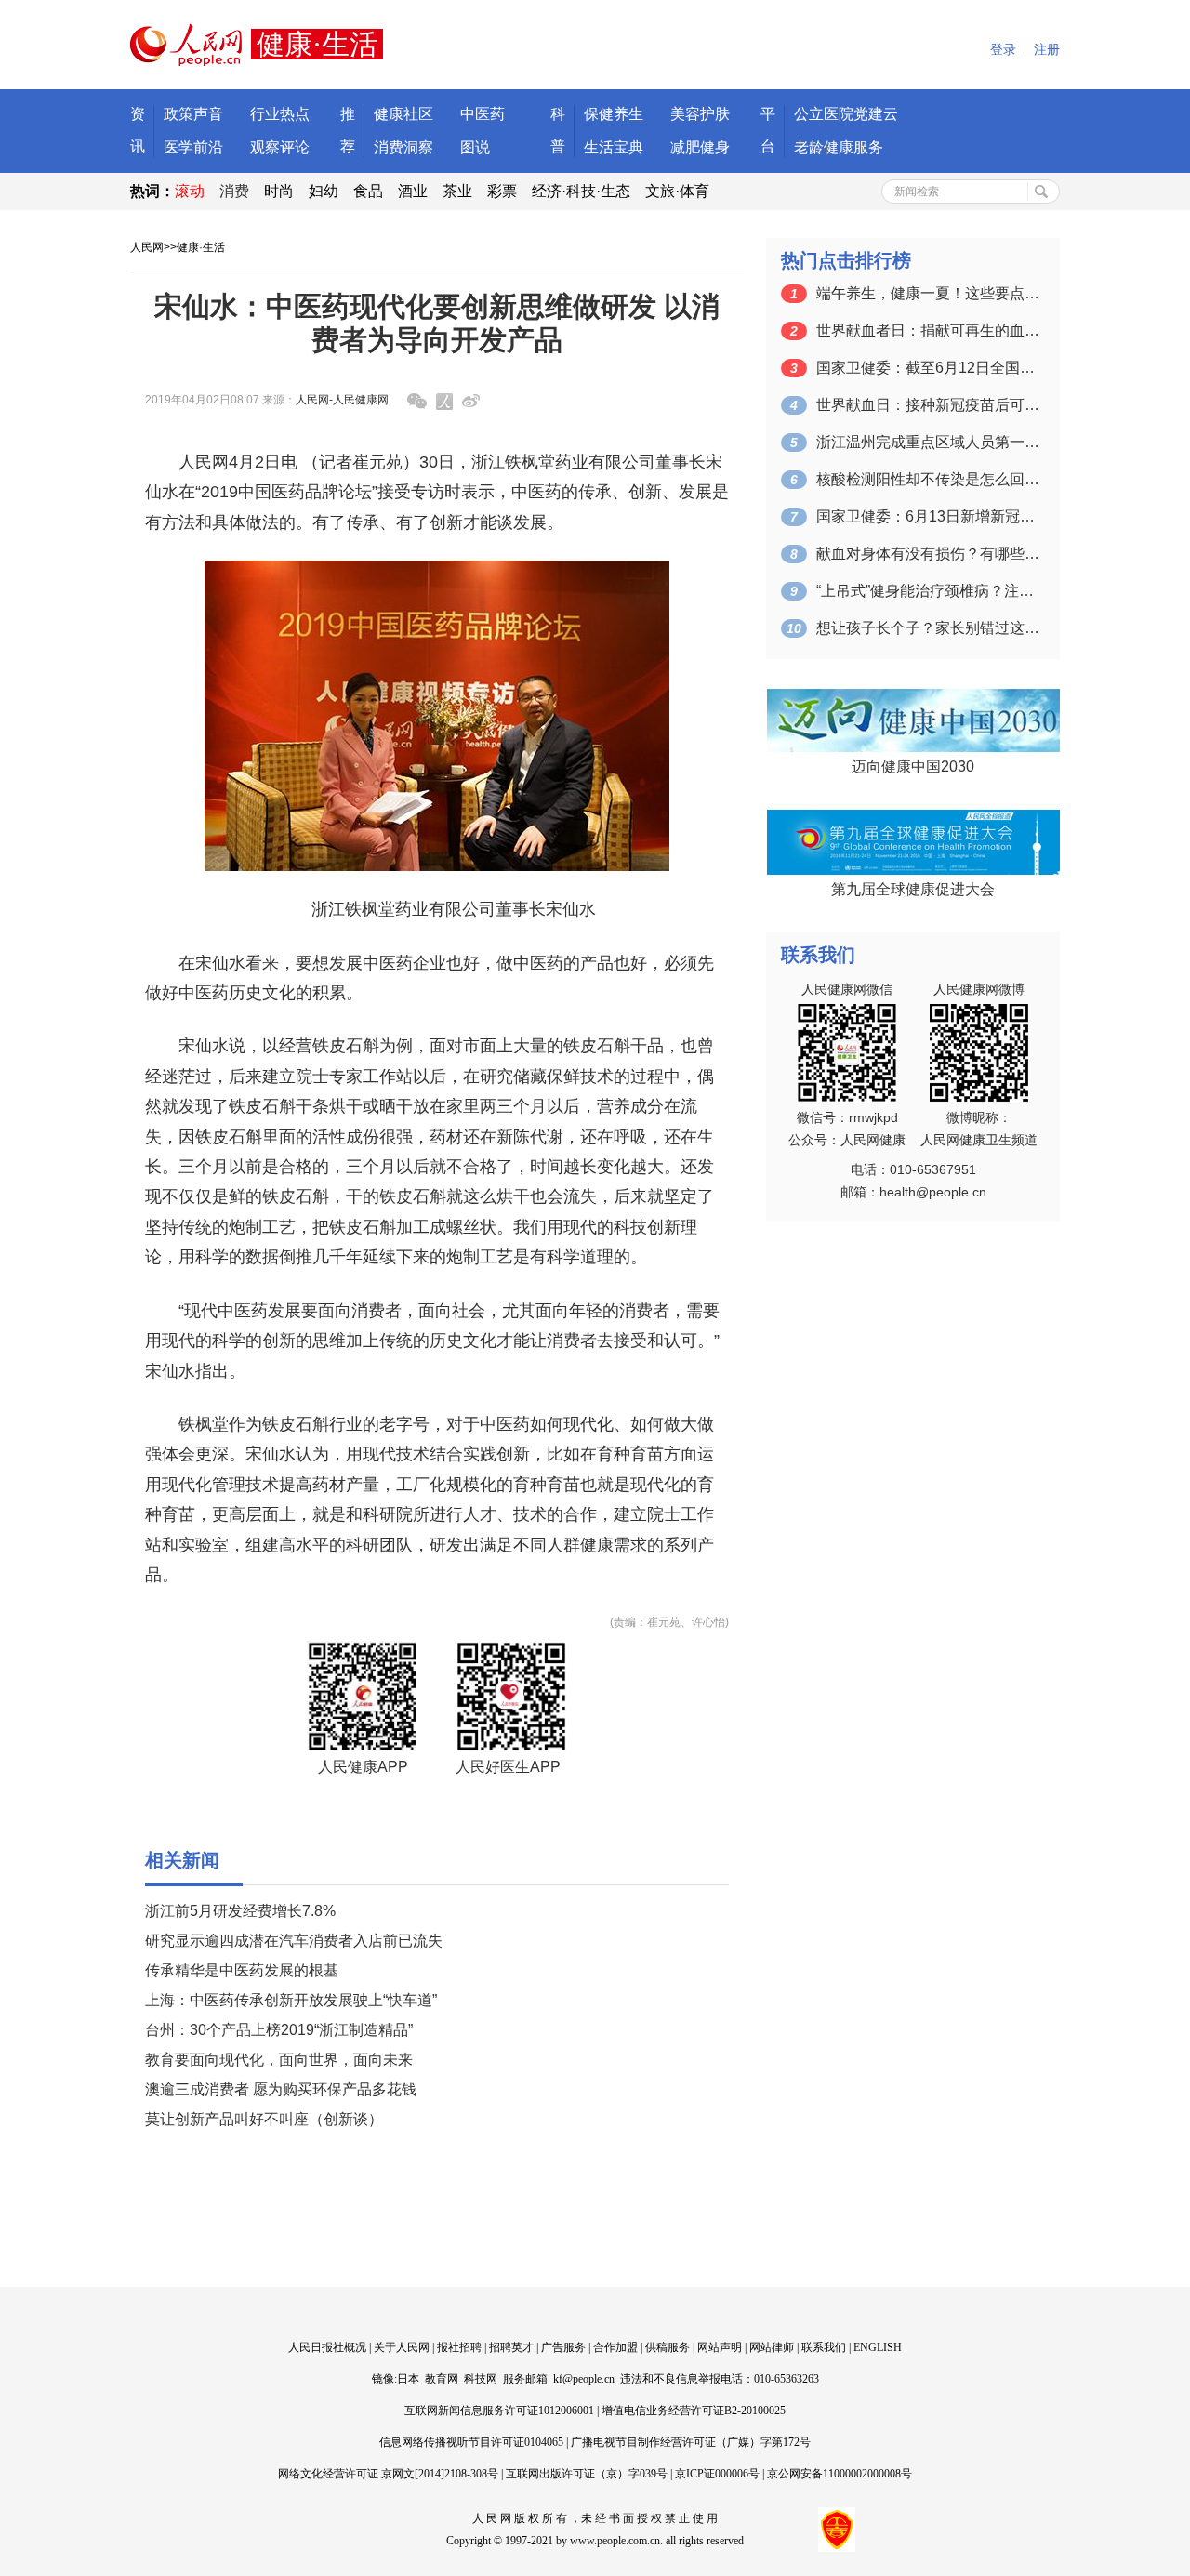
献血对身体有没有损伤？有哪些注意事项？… (928, 554)
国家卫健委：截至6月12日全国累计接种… (928, 368)
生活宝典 (614, 147)
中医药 (483, 114)
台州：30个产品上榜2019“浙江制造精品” (279, 2030)
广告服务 (563, 2347)
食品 (368, 191)
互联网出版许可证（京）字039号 (587, 2474)
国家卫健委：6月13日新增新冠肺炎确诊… (928, 516)
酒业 (413, 191)
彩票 (502, 191)
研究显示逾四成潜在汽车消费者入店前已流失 (294, 1941)
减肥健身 (700, 147)
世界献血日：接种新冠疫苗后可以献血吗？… (928, 405)
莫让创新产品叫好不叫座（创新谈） (264, 2119)
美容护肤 (700, 114)
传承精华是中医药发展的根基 (242, 1970)
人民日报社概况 (327, 2347)
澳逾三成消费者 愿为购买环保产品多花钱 (281, 2089)
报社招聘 (459, 2347)
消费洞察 (403, 147)
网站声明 (720, 2347)
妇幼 (324, 191)
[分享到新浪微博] (471, 401)
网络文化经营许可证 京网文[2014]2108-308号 (388, 2474)
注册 (1047, 50)
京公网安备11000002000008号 (840, 2474)
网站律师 (772, 2347)
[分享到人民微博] (444, 402)
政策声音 (193, 114)
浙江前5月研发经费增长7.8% (240, 1911)
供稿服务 (668, 2347)
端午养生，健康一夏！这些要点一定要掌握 (928, 293)
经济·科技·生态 (581, 191)
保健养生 (614, 114)
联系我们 (824, 2347)
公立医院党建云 (846, 114)
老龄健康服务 (839, 147)
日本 (408, 2379)
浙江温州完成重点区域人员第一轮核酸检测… (928, 442)
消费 (234, 191)
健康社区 (403, 114)
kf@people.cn (584, 2379)
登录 (1003, 50)
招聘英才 (511, 2347)
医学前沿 (193, 147)
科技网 (481, 2379)
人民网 (147, 247)
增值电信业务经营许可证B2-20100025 (694, 2411)
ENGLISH (878, 2347)
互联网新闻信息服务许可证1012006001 (499, 2411)
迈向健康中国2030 (913, 766)
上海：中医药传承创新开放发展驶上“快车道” (291, 2000)
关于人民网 (402, 2347)
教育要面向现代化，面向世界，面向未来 (279, 2060)
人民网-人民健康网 (342, 400)
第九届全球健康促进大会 (913, 889)
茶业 (457, 191)
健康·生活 (201, 247)
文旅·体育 (677, 191)
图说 (475, 147)
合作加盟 (615, 2347)
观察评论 (280, 147)
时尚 (279, 191)
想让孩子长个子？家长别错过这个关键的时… (928, 628)
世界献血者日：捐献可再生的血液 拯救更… (928, 330)
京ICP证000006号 (717, 2474)
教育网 (442, 2379)
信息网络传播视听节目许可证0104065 (471, 2442)
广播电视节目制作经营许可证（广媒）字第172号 (691, 2442)
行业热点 (280, 114)
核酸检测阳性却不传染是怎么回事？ (928, 479)
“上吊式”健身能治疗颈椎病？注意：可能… (928, 591)
